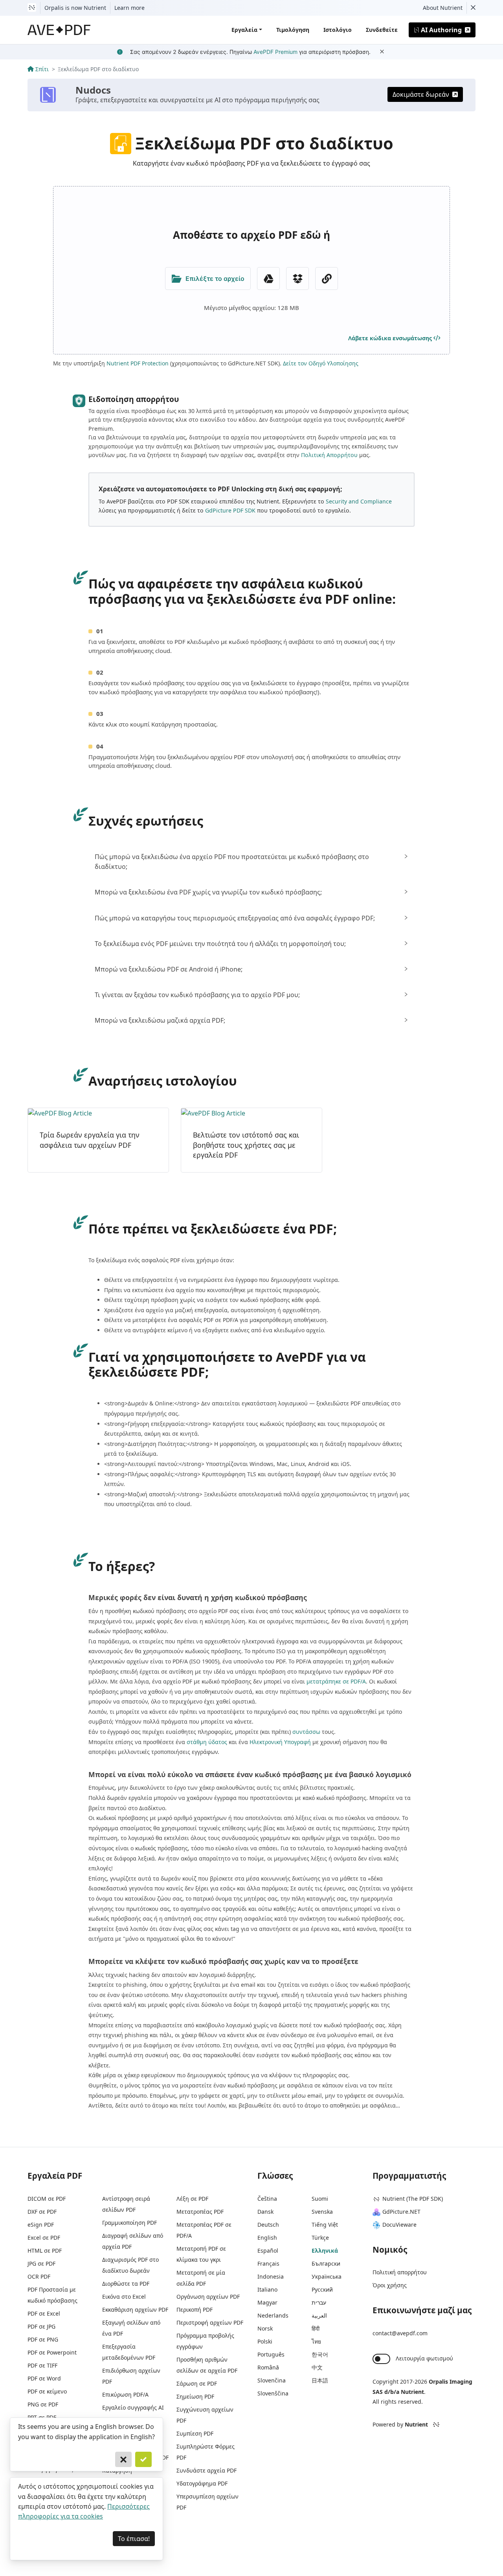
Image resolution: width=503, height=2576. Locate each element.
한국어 (320, 2354)
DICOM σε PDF (47, 2199)
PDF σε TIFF (42, 2365)
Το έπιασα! (134, 2539)
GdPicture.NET (401, 2212)
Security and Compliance (359, 501)
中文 (317, 2367)
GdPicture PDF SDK (230, 510)
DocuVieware (399, 2225)
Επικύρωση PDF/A (125, 2394)
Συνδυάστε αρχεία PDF (207, 2470)
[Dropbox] (297, 278)
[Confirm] (143, 2460)
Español (268, 2251)
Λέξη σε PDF (192, 2199)
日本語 (320, 2380)
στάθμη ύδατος (207, 1742)
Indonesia (271, 2276)
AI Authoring (441, 30)
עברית (319, 2302)
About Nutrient (443, 8)
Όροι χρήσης (390, 2285)
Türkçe (320, 2238)
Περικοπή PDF (195, 2310)
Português (271, 2354)
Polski (265, 2341)
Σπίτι (42, 69)
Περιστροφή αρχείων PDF (210, 2322)
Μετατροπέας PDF (200, 2212)
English (267, 2238)
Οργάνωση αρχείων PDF (208, 2297)
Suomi (320, 2199)
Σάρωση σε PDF (197, 2383)
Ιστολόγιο (338, 30)
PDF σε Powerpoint (52, 2352)
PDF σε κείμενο (47, 2391)
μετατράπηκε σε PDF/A (336, 1681)
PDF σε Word (44, 2378)
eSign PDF (41, 2225)
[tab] (251, 862)
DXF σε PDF (42, 2212)
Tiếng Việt (325, 2225)
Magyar (267, 2302)
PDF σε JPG (41, 2326)
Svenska (322, 2212)
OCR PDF (39, 2276)
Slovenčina (272, 2380)
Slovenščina (273, 2393)
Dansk (265, 2212)
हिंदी (316, 2328)
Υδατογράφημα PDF (202, 2483)
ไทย (316, 2341)
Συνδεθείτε (382, 30)
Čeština (267, 2199)
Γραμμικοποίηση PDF (129, 2223)
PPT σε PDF (42, 2417)
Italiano (267, 2289)
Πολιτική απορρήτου (400, 2272)
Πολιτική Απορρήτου (329, 455)
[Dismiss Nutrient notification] (473, 8)
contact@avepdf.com (400, 2333)
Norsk (265, 2328)
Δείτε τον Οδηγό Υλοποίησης (321, 363)
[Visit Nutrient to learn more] (32, 8)
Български (326, 2263)
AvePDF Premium (275, 52)
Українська (327, 2276)
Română (268, 2367)
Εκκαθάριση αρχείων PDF (135, 2310)
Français (268, 2263)
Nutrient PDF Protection (138, 363)
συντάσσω (306, 1732)
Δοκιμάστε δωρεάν (421, 94)
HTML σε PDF (45, 2251)
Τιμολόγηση (293, 30)
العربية (319, 2315)
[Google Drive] (268, 278)
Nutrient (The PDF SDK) (413, 2199)
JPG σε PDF (41, 2263)
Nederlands (273, 2315)
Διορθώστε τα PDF (126, 2284)
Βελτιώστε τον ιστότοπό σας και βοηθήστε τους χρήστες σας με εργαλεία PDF (246, 1145)
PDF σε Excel (44, 2313)
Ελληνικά (325, 2251)
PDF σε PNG (43, 2339)
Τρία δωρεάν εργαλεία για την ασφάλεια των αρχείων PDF (90, 1140)
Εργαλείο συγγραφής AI (133, 2407)
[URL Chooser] (327, 278)
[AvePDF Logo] (59, 30)
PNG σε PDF (43, 2404)
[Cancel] (123, 2460)
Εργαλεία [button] (244, 30)
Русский (322, 2289)
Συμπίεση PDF (195, 2433)
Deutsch (268, 2225)
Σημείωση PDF (195, 2396)
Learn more (129, 8)
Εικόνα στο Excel (124, 2297)
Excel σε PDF (44, 2238)
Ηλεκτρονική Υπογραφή (280, 1742)
